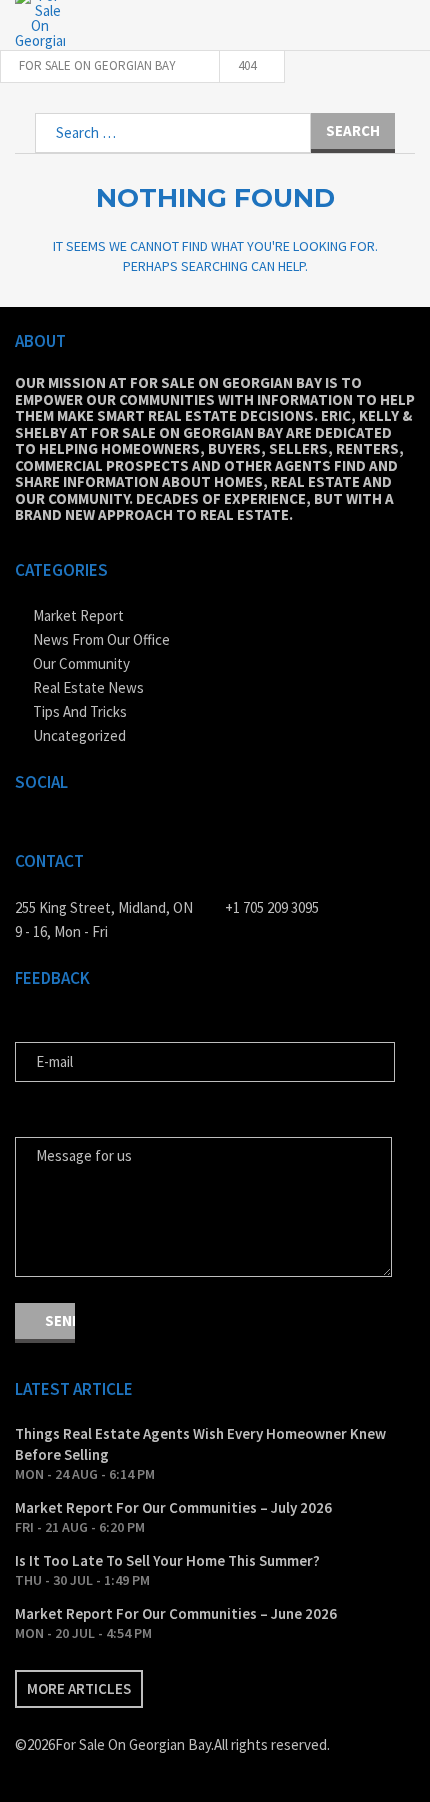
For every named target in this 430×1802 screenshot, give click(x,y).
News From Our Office (101, 639)
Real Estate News (88, 687)
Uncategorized (79, 735)
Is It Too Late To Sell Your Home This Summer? (167, 1560)
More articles (79, 1688)
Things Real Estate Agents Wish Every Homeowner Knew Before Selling (200, 1444)
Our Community (81, 663)
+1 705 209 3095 (272, 907)
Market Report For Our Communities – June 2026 (176, 1613)
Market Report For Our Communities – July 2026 (173, 1507)
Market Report (78, 615)
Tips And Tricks (80, 711)
